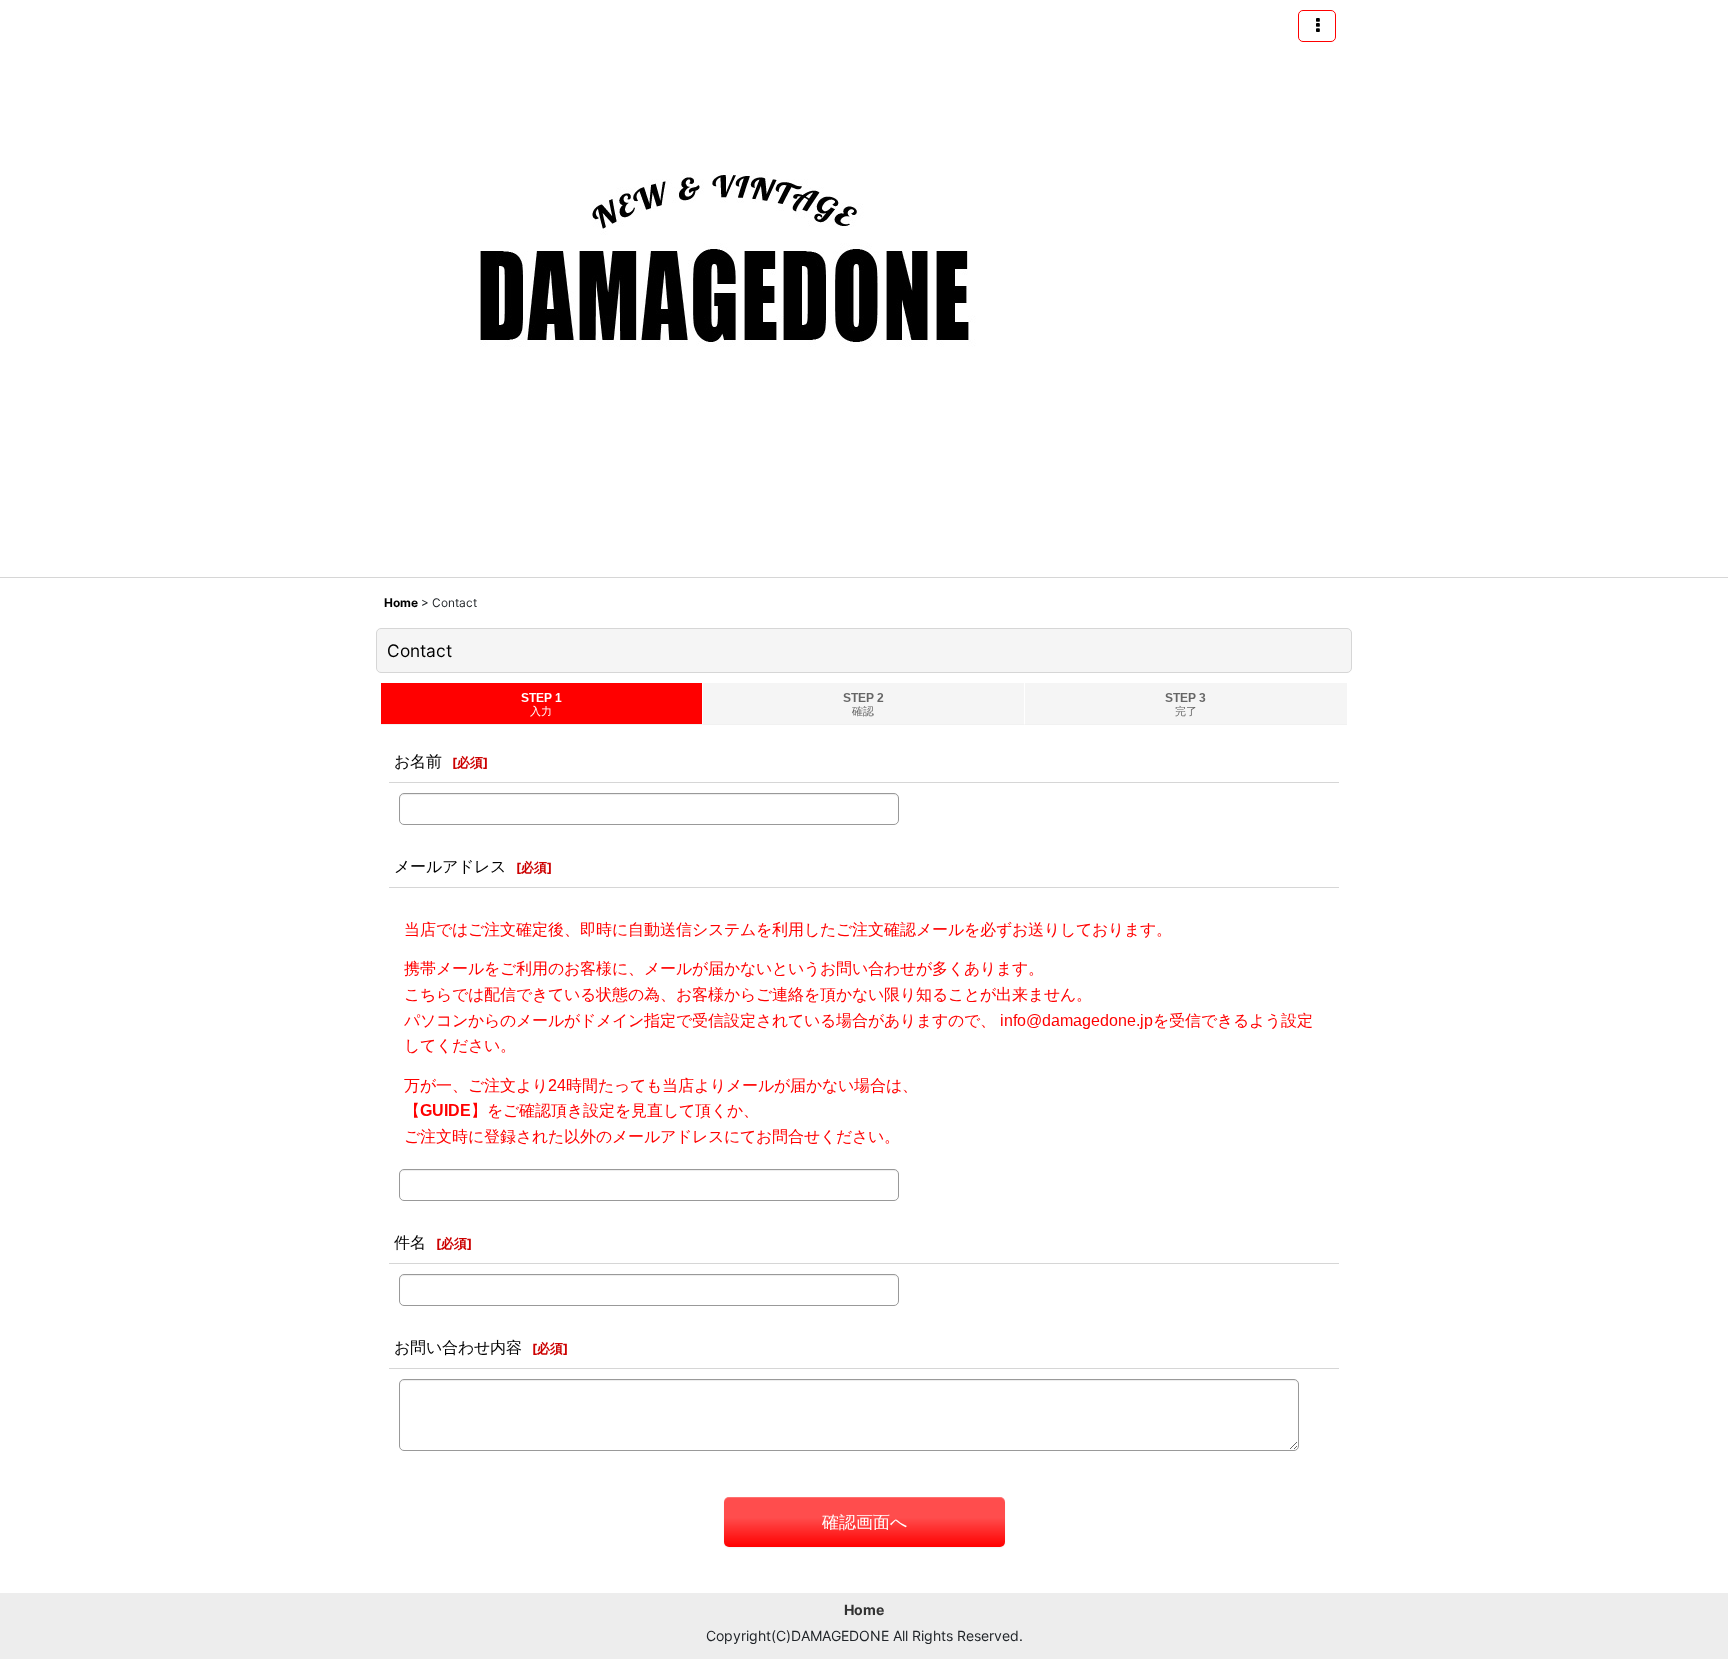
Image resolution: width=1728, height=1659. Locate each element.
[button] (1317, 26)
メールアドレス (450, 866)
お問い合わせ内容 (458, 1347)
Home (864, 1609)
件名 (410, 1242)
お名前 (418, 761)
